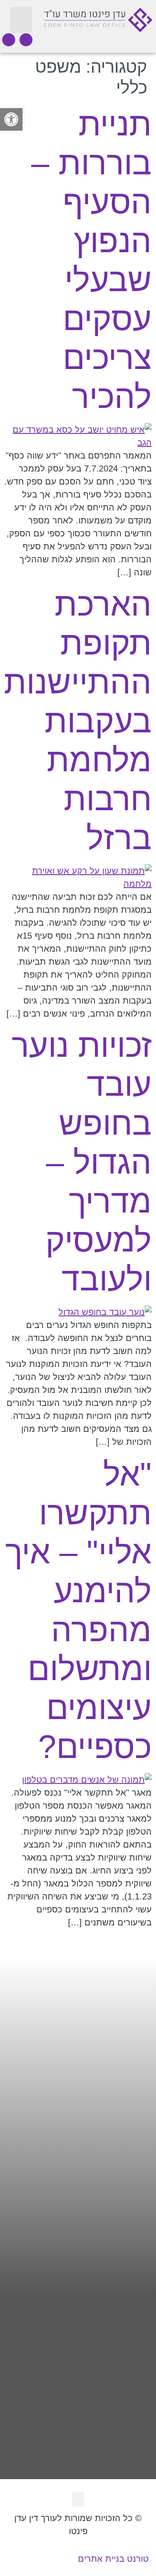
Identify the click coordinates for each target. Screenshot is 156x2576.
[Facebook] (26, 40)
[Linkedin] (9, 40)
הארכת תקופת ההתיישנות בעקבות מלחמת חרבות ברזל (78, 721)
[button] (21, 20)
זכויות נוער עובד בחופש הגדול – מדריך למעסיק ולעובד (82, 1162)
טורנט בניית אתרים (113, 2559)
